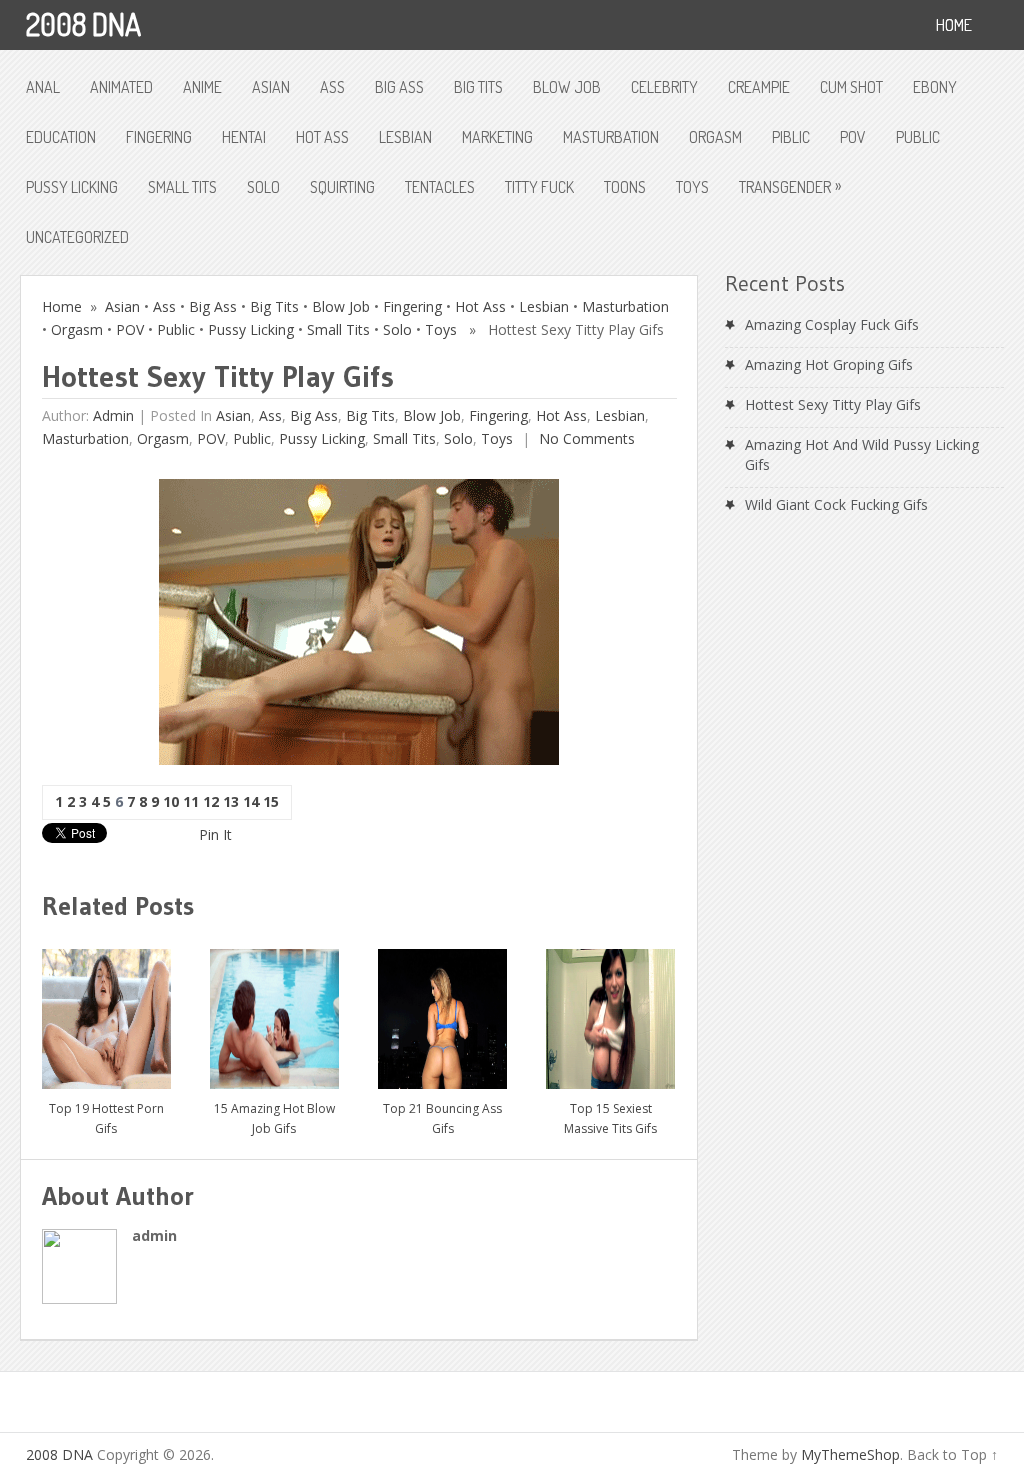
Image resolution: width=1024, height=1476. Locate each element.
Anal (43, 87)
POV (853, 137)
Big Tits (478, 87)
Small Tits (182, 187)
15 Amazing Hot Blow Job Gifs (274, 1118)
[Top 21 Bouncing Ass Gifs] (442, 1011)
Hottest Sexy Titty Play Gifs (833, 404)
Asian (271, 87)
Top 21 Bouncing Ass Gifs (442, 1118)
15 (271, 801)
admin (113, 415)
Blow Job (567, 87)
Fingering (159, 137)
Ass (332, 87)
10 (171, 801)
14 (251, 801)
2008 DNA (83, 24)
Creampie (759, 87)
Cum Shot (851, 87)
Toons (625, 187)
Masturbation (611, 137)
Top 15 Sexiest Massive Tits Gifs (610, 1118)
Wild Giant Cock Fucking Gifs (836, 504)
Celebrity (664, 87)
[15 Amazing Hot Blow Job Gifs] (274, 1011)
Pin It (215, 834)
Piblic (791, 137)
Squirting (342, 187)
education (61, 137)
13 (231, 801)
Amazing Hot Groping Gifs (829, 364)
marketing (497, 137)
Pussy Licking (72, 187)
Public (918, 137)
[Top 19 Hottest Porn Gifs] (106, 1011)
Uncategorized (77, 237)
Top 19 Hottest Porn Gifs (106, 1118)
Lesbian (405, 137)
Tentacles (440, 187)
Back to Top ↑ (952, 1454)
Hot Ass (322, 137)
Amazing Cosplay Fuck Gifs (832, 324)
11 (191, 801)
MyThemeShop (850, 1454)
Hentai (244, 137)
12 (211, 801)
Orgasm (715, 137)
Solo (263, 187)
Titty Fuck (539, 187)
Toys (692, 187)
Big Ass (399, 87)
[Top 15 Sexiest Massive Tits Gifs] (610, 1011)
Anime (202, 87)
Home (62, 306)
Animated (121, 87)
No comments (585, 438)
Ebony (935, 87)
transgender (790, 186)
